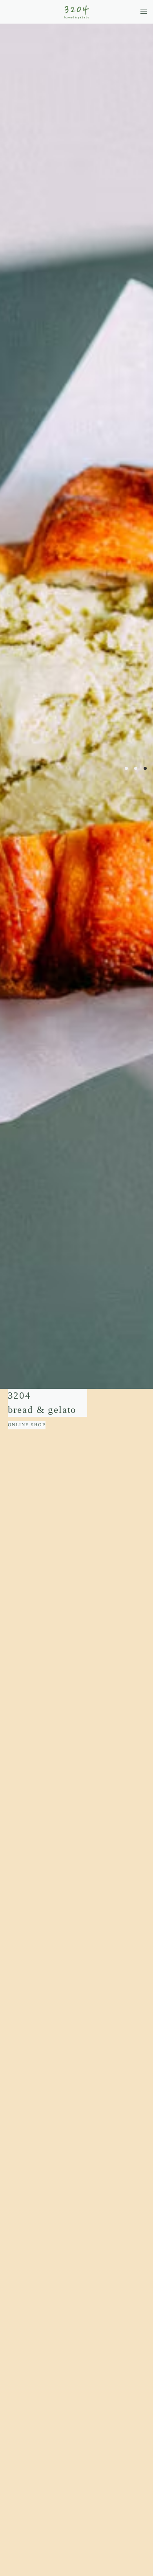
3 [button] (145, 768)
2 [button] (136, 768)
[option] (76, 706)
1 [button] (126, 768)
